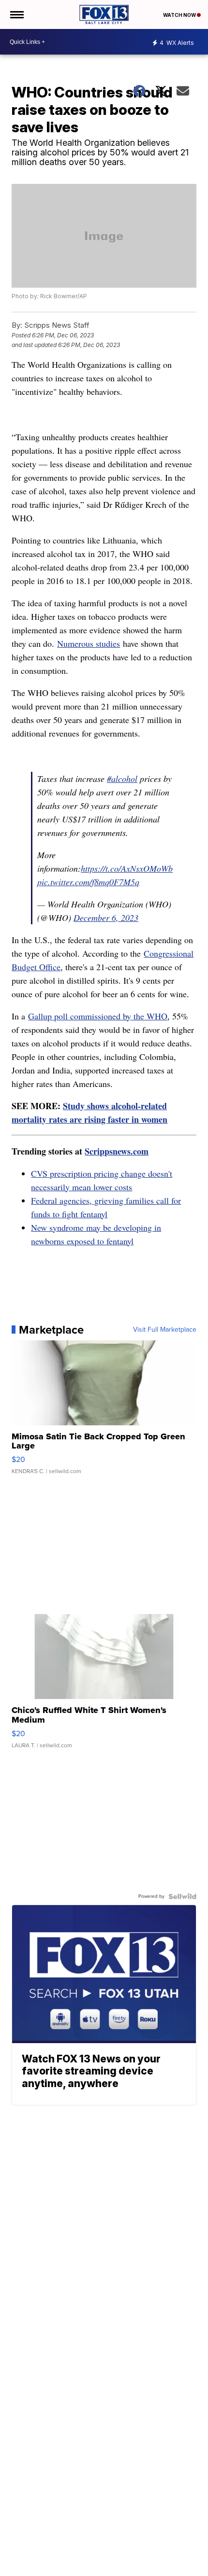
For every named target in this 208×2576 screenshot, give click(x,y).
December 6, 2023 (106, 918)
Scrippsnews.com (117, 1151)
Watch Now (180, 15)
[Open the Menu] (16, 14)
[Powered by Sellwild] (182, 1896)
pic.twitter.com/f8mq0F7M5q (88, 882)
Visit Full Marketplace (165, 1330)
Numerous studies (89, 643)
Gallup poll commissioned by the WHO (98, 1016)
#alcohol (122, 779)
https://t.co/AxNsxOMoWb (127, 868)
